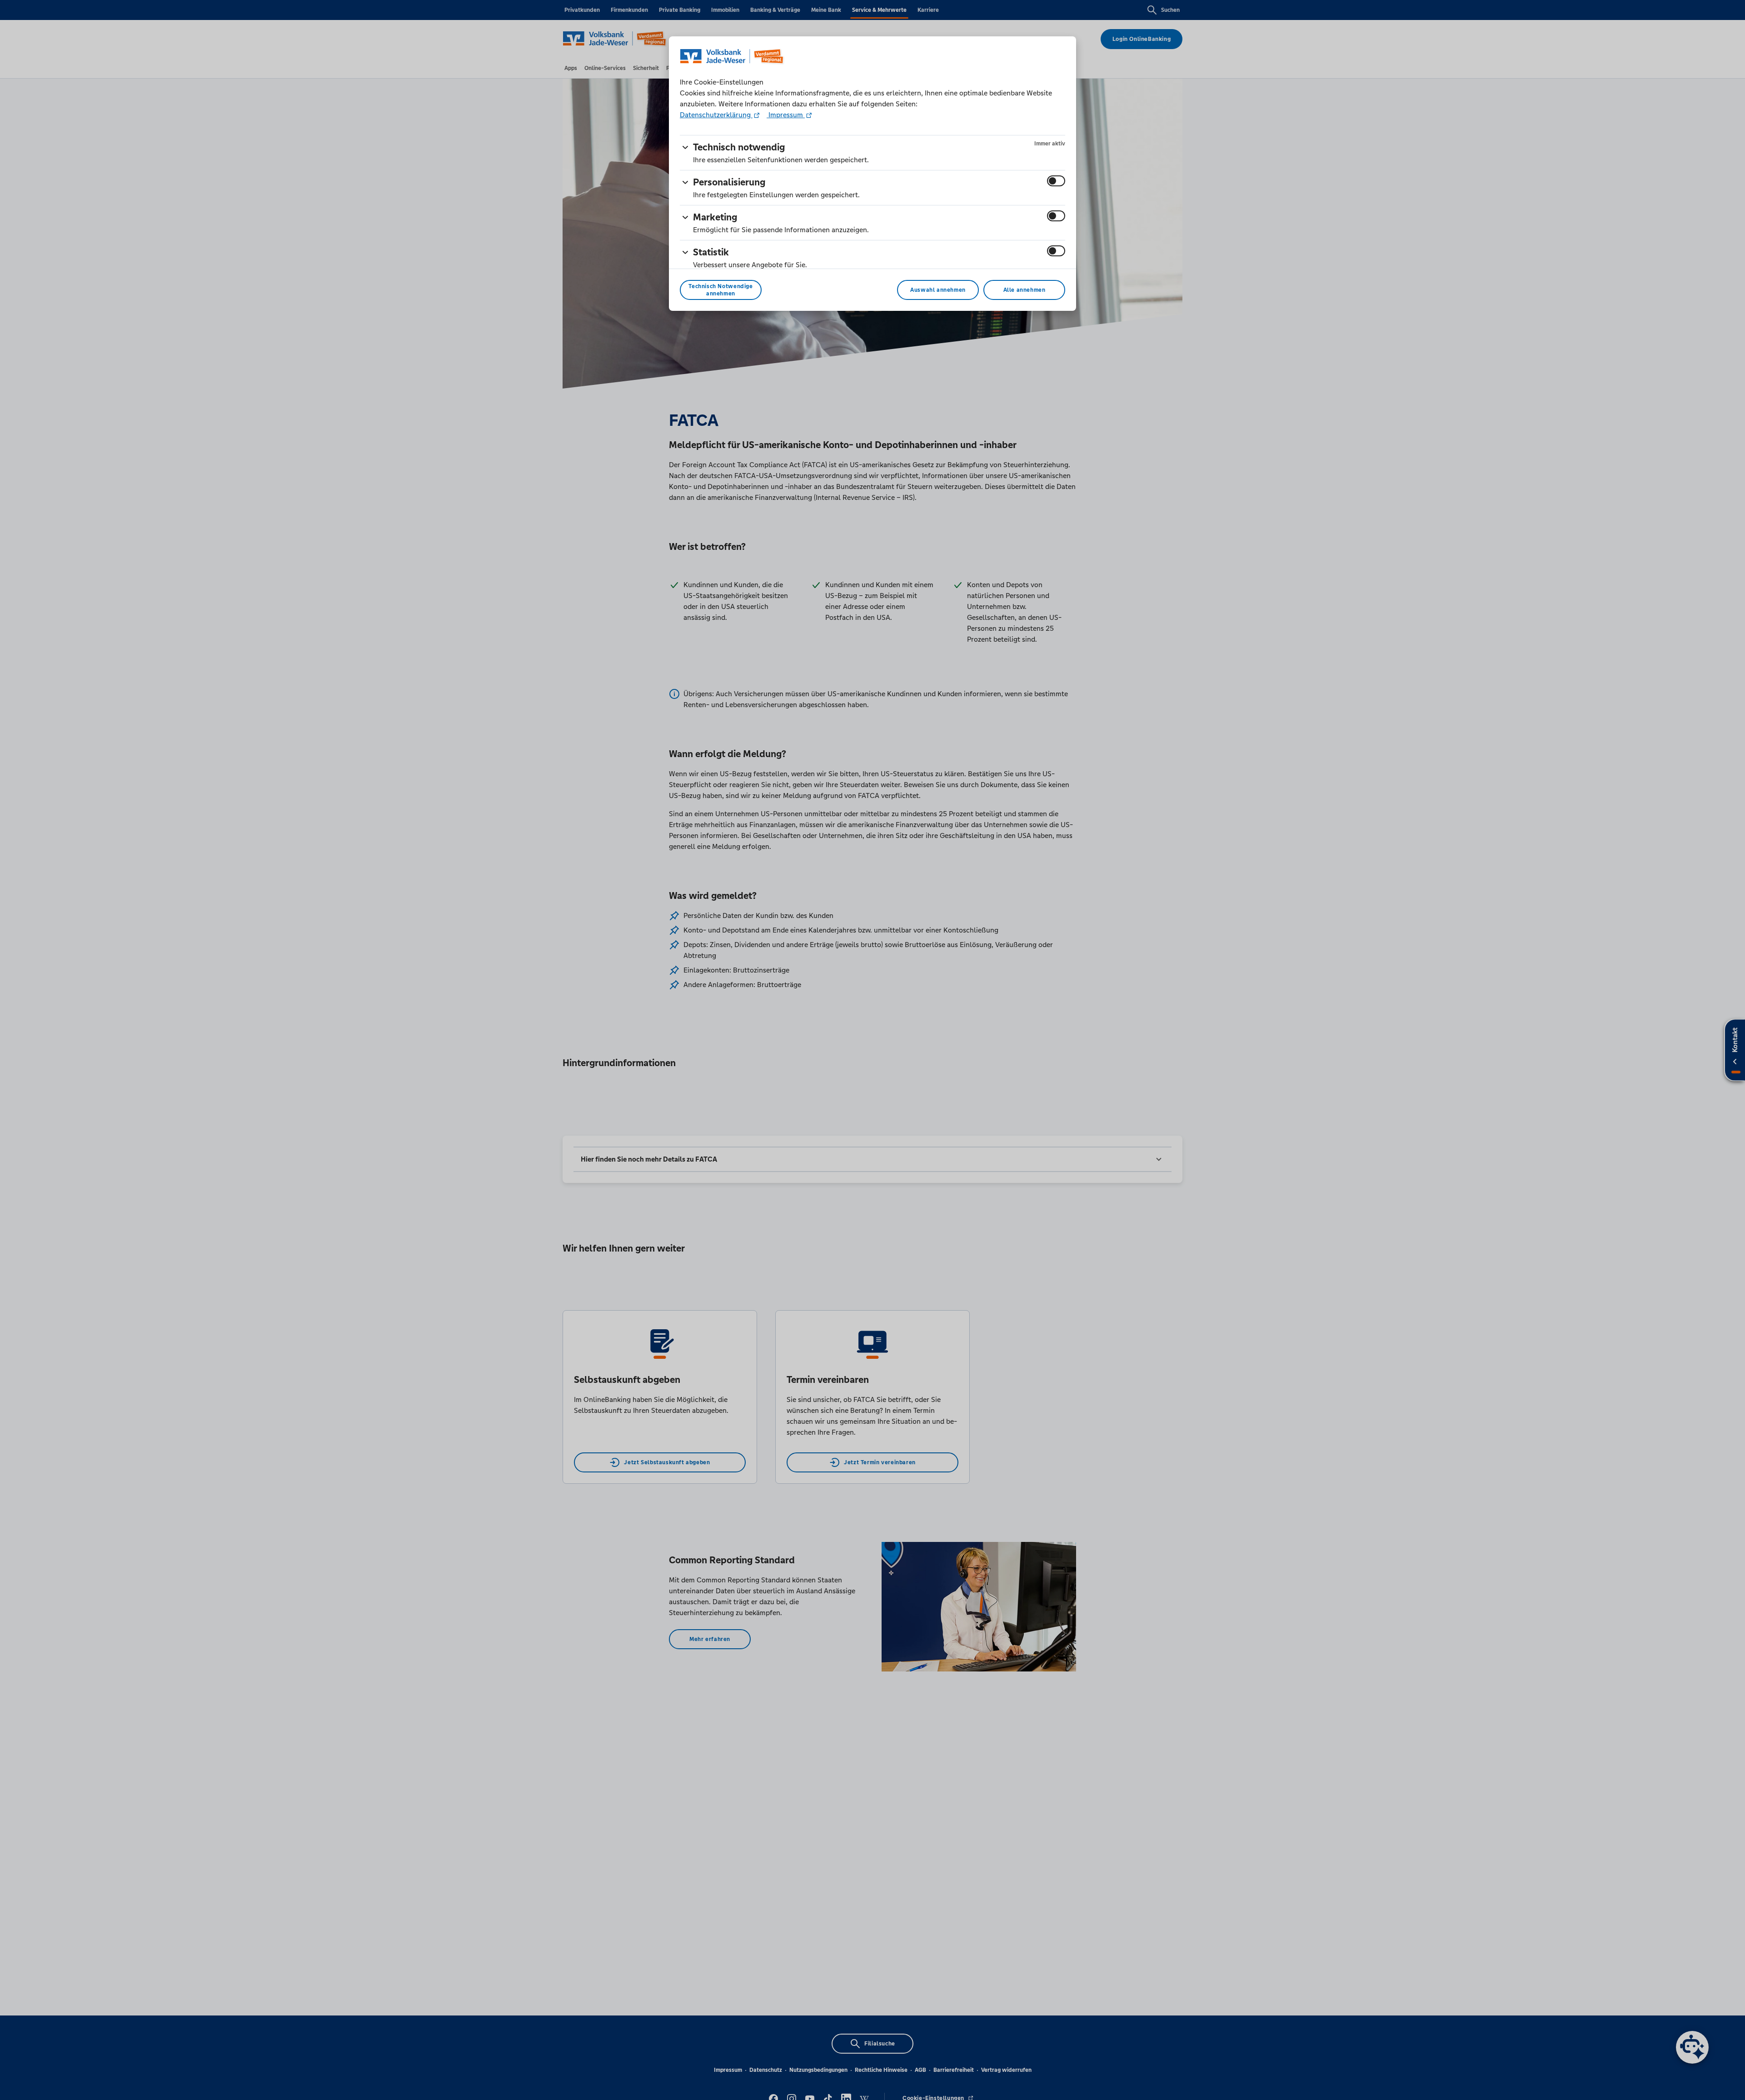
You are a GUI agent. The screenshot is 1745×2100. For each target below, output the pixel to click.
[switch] (1056, 181)
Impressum (786, 115)
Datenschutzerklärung (716, 115)
